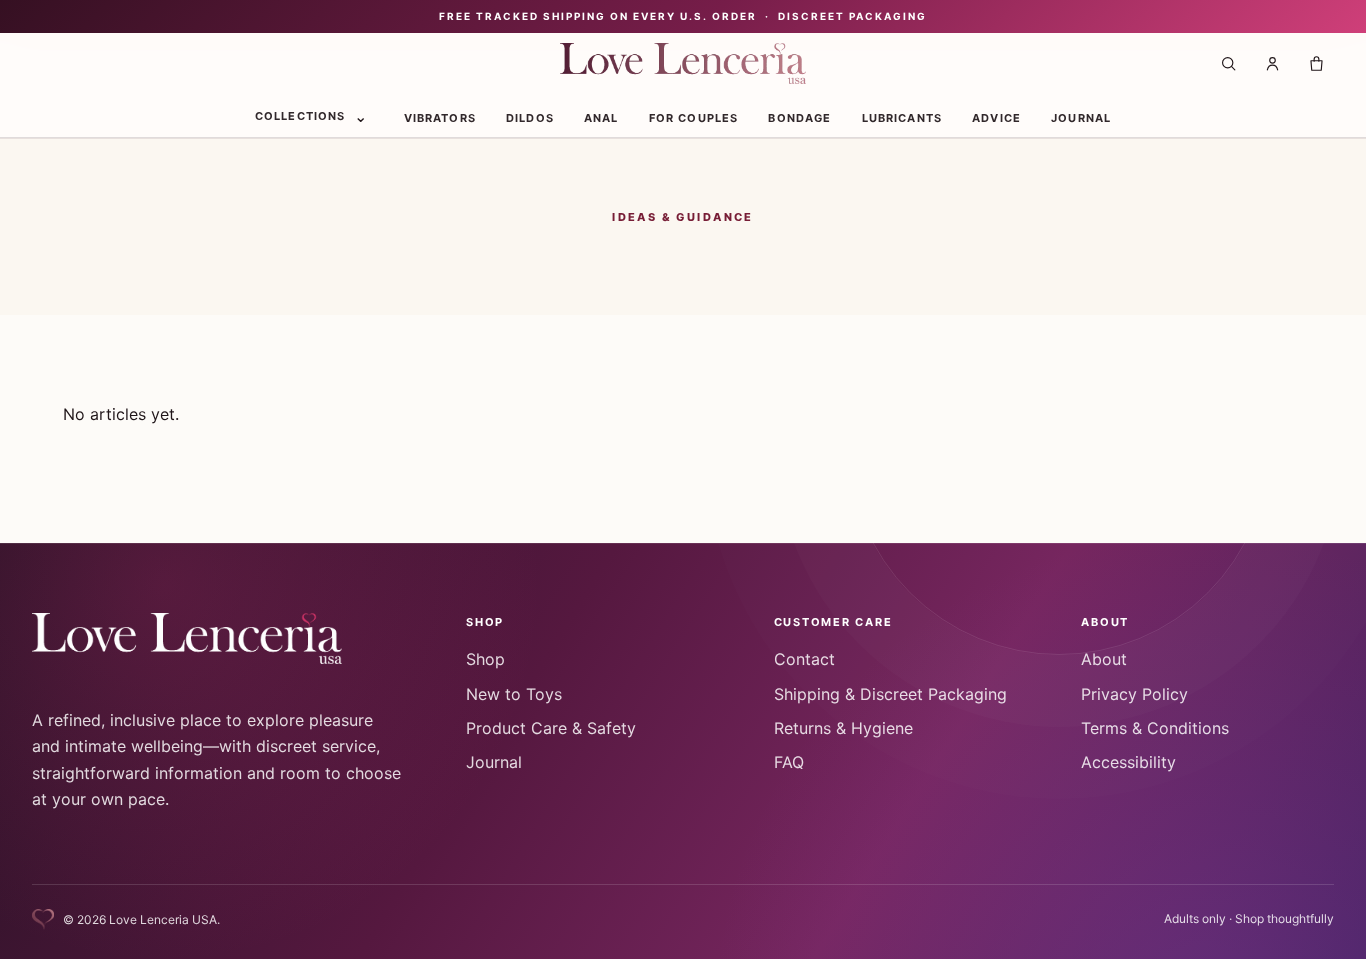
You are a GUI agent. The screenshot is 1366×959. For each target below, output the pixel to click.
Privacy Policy (1134, 694)
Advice (996, 117)
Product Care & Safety (551, 728)
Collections (300, 115)
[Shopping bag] (1316, 64)
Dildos (530, 117)
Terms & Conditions (1155, 728)
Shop (485, 659)
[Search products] (1228, 64)
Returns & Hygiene (843, 728)
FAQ (789, 762)
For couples (694, 117)
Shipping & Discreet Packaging (890, 694)
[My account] (1272, 64)
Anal (601, 117)
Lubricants (902, 117)
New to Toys (514, 694)
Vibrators (440, 117)
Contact (804, 659)
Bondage (799, 117)
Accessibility (1128, 762)
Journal (1081, 117)
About (1104, 659)
